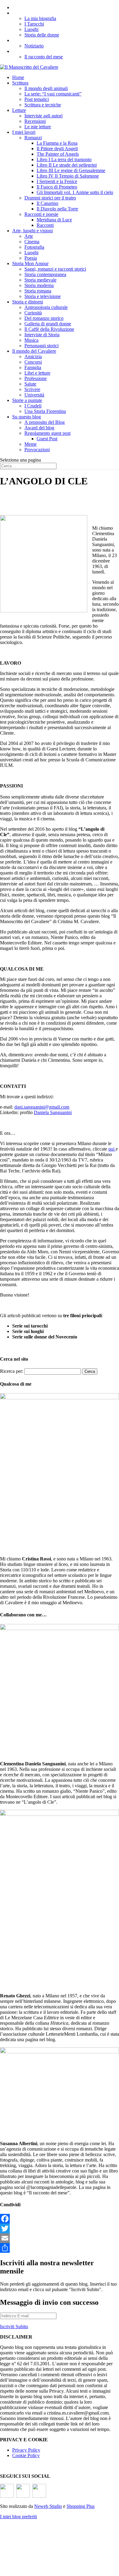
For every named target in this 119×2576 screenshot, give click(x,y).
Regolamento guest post (47, 433)
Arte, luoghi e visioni (32, 231)
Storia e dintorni (28, 302)
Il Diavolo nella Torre (57, 209)
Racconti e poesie (41, 214)
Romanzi (33, 138)
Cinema (32, 242)
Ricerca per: (12, 1371)
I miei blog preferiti (18, 2517)
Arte (29, 236)
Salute (30, 384)
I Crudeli (33, 406)
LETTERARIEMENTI (37, 40)
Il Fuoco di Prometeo (57, 187)
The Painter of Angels (58, 154)
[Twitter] (60, 2228)
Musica (31, 340)
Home (18, 77)
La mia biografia (40, 18)
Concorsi (33, 362)
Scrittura (20, 83)
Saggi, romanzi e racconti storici (55, 269)
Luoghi (31, 29)
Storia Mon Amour (30, 263)
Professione (36, 378)
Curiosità (33, 313)
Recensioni (35, 121)
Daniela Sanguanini (53, 1112)
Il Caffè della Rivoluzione (49, 329)
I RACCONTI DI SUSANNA (43, 51)
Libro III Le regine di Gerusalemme (71, 170)
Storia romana (38, 291)
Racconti (45, 225)
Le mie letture (38, 127)
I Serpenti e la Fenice (57, 181)
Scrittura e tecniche (43, 105)
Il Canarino (47, 203)
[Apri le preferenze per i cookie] (46, 2568)
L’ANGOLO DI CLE (34, 13)
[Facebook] (60, 2219)
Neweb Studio (48, 2506)
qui (112, 1149)
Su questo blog (27, 417)
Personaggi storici (41, 346)
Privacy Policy (26, 2450)
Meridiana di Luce (54, 220)
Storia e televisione (43, 296)
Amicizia (33, 357)
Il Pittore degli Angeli (57, 149)
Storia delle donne (42, 35)
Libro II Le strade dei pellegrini (67, 165)
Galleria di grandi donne (48, 324)
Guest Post (47, 439)
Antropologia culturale (46, 307)
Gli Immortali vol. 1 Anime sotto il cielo (75, 192)
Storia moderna (39, 285)
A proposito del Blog (45, 422)
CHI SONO (24, 7)
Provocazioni (37, 450)
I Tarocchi (34, 24)
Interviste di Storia (42, 335)
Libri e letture (37, 373)
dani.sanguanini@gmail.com (42, 1107)
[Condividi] (60, 2248)
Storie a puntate (27, 400)
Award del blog (39, 428)
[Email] (60, 2238)
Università (34, 395)
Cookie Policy (26, 2455)
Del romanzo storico (44, 318)
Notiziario (34, 46)
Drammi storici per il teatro (50, 198)
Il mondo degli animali (46, 88)
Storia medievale (40, 280)
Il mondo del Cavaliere (34, 351)
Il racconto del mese (44, 57)
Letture (19, 110)
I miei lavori (24, 132)
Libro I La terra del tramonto (64, 159)
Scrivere (32, 389)
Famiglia (33, 367)
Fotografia (34, 247)
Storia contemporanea (45, 274)
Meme (31, 444)
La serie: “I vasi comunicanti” (53, 94)
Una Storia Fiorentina (45, 411)
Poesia (31, 258)
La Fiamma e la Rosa (57, 143)
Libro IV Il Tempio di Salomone (68, 176)
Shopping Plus (81, 2506)
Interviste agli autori (43, 116)
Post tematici (37, 99)
